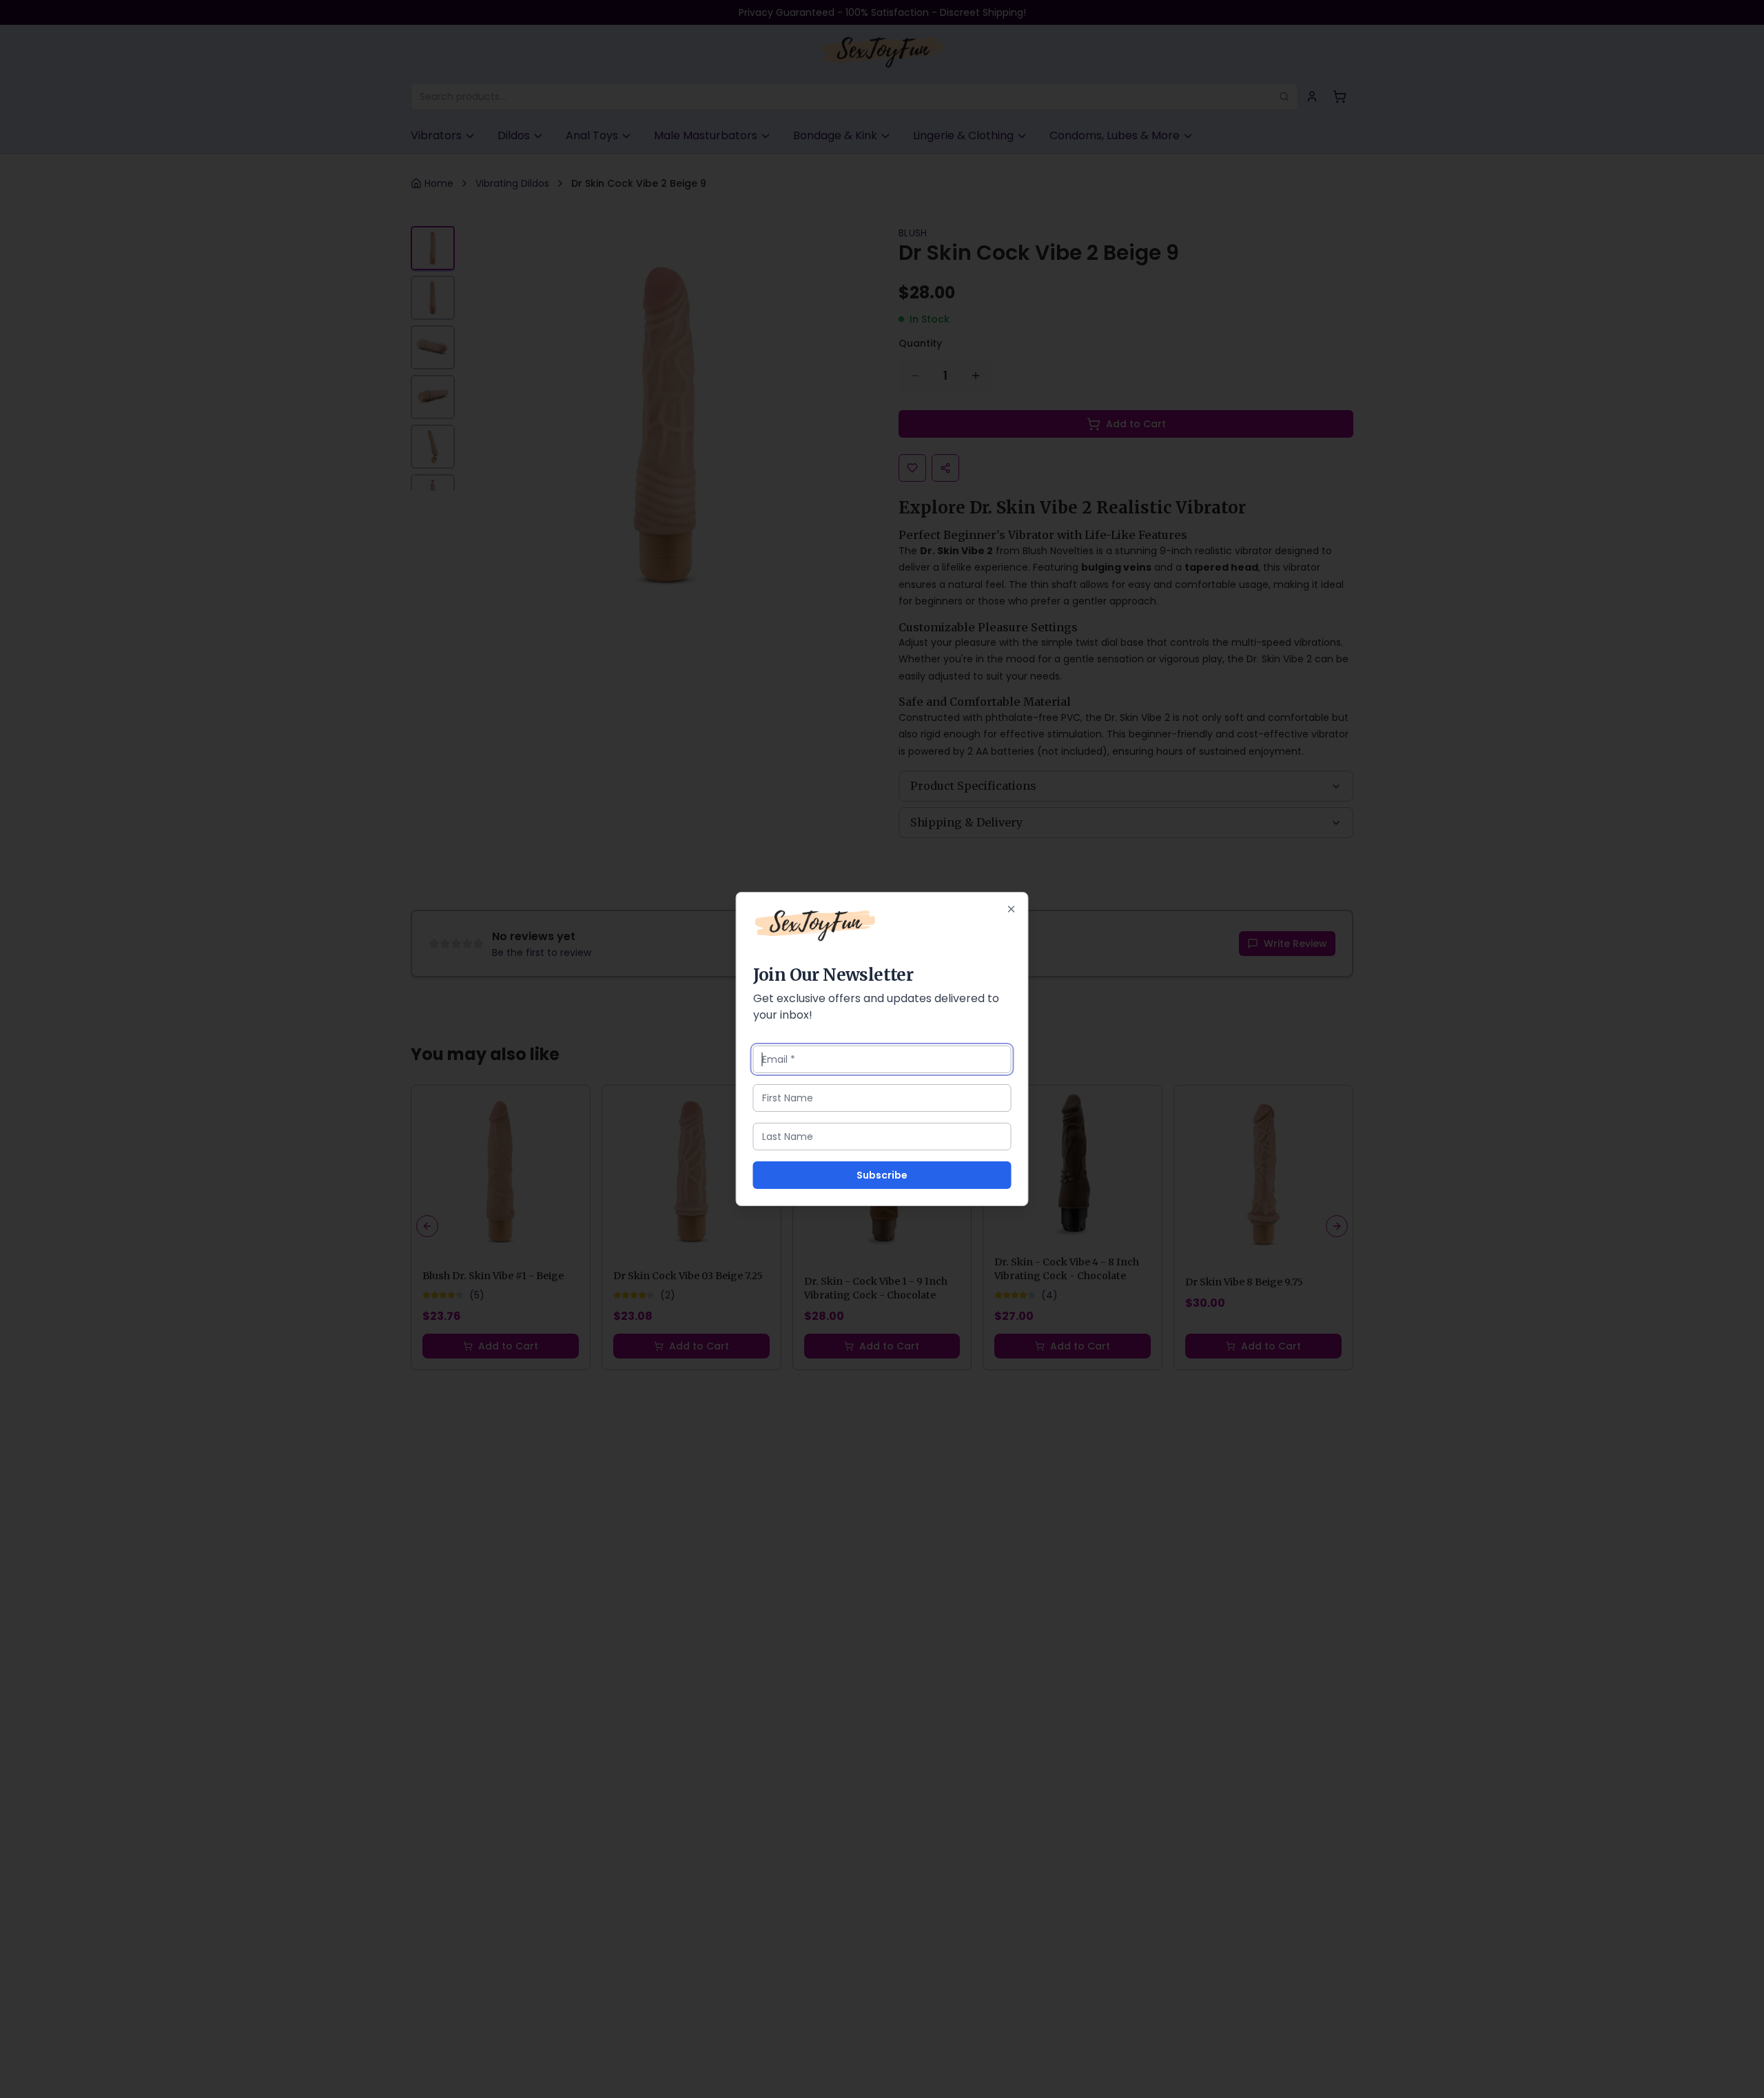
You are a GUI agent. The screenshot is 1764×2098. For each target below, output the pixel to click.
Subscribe (882, 1175)
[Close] (1012, 909)
